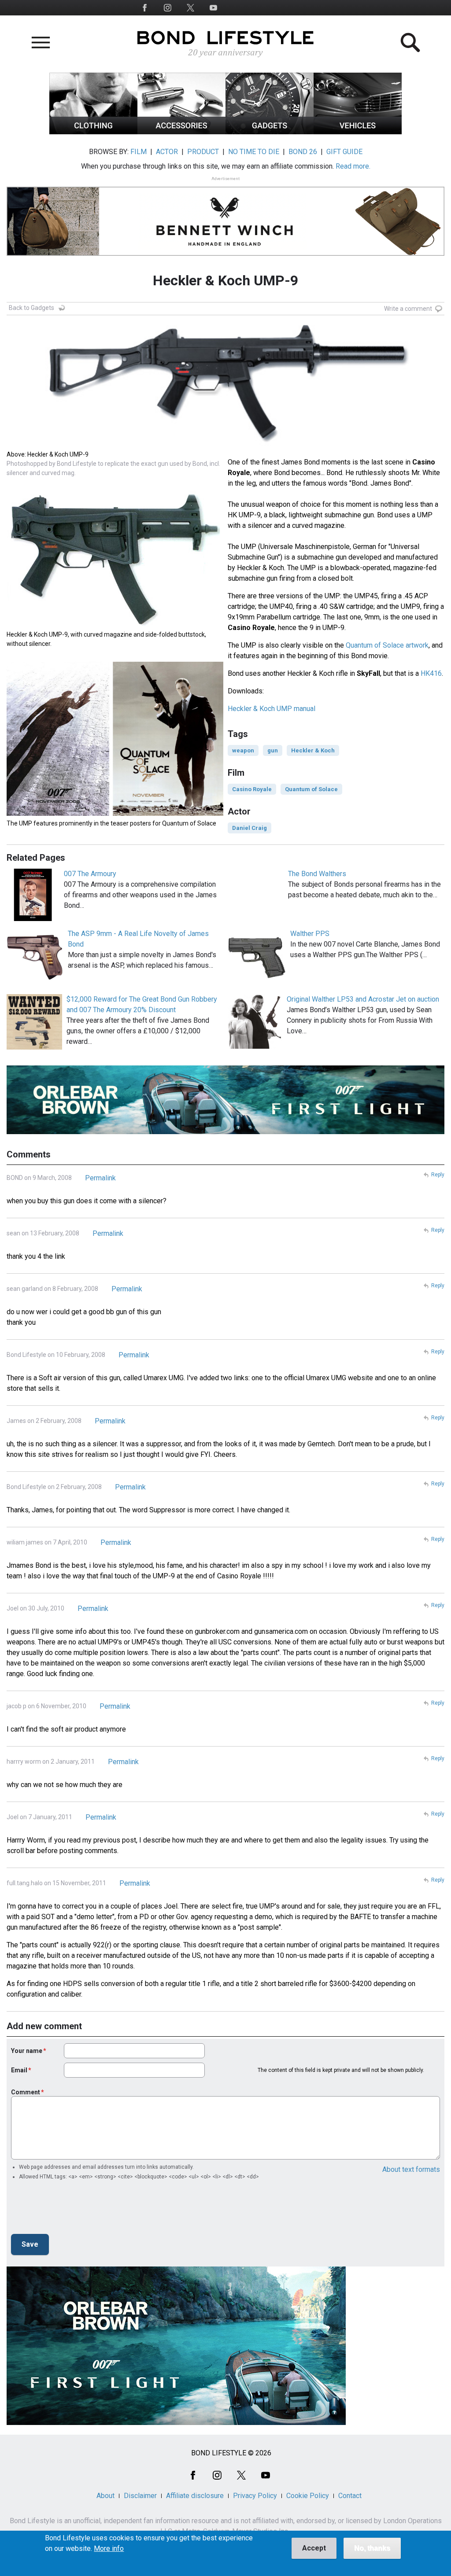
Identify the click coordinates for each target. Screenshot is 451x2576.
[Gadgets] (270, 132)
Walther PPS (310, 934)
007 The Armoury (90, 874)
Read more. (353, 166)
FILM (139, 152)
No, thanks (372, 2548)
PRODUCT (203, 152)
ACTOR (167, 152)
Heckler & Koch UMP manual (272, 709)
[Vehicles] (358, 132)
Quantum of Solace (311, 789)
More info (109, 2549)
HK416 (431, 673)
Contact (350, 2496)
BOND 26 (303, 152)
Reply (438, 1175)
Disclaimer (140, 2496)
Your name (27, 2051)
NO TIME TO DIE (254, 152)
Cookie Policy (308, 2496)
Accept (314, 2548)
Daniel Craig (250, 828)
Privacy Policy (255, 2496)
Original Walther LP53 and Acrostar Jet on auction (363, 999)
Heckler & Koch (313, 750)
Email (19, 2070)
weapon (243, 750)
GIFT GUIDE (344, 152)
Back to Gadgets (31, 308)
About (105, 2496)
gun (273, 750)
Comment (26, 2092)
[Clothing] (93, 132)
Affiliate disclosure (195, 2496)
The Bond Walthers (317, 874)
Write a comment (408, 309)
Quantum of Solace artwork (387, 645)
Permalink (100, 1178)
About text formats (411, 2169)
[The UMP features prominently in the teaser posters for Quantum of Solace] (115, 813)
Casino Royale (252, 789)
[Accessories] (181, 132)
